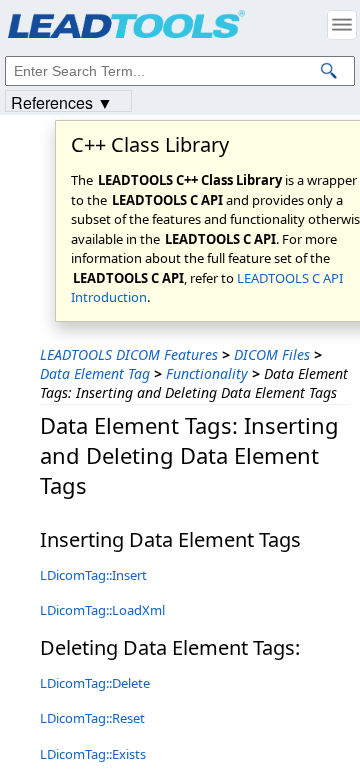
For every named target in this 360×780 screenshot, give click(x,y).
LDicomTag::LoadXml (102, 610)
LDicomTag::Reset (92, 718)
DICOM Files (272, 354)
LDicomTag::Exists (93, 754)
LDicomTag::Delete (95, 683)
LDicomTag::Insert (93, 575)
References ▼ (62, 101)
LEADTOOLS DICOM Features (129, 354)
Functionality (207, 373)
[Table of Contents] (342, 25)
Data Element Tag (95, 373)
